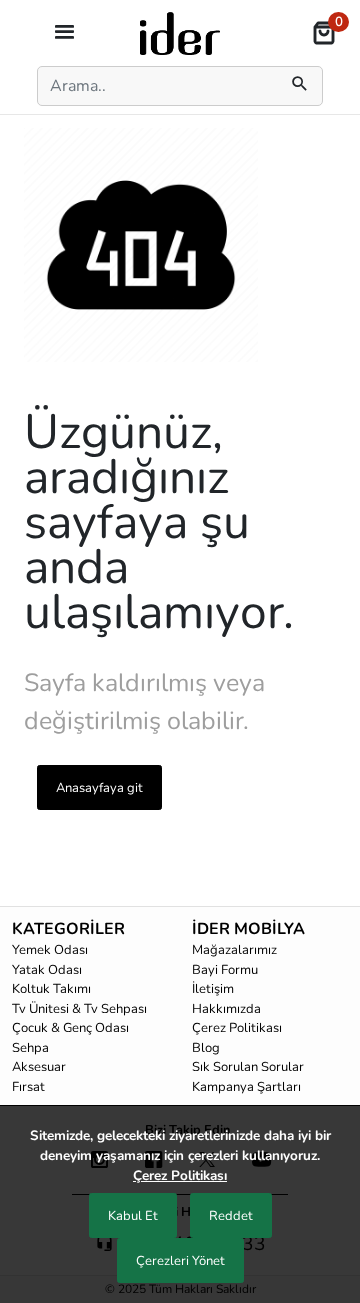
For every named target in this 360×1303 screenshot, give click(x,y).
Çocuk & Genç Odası (70, 1028)
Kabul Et (133, 1216)
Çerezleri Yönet (180, 1261)
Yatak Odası (47, 970)
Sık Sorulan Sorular (248, 1067)
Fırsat (28, 1087)
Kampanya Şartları (246, 1087)
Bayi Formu (225, 970)
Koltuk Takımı (51, 989)
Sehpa (30, 1048)
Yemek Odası (50, 950)
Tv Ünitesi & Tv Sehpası (79, 1009)
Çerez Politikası (237, 1028)
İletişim (213, 989)
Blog (206, 1048)
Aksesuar (39, 1067)
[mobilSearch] (300, 86)
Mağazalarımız (234, 950)
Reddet (231, 1216)
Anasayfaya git (99, 788)
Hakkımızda (226, 1009)
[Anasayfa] (180, 32)
